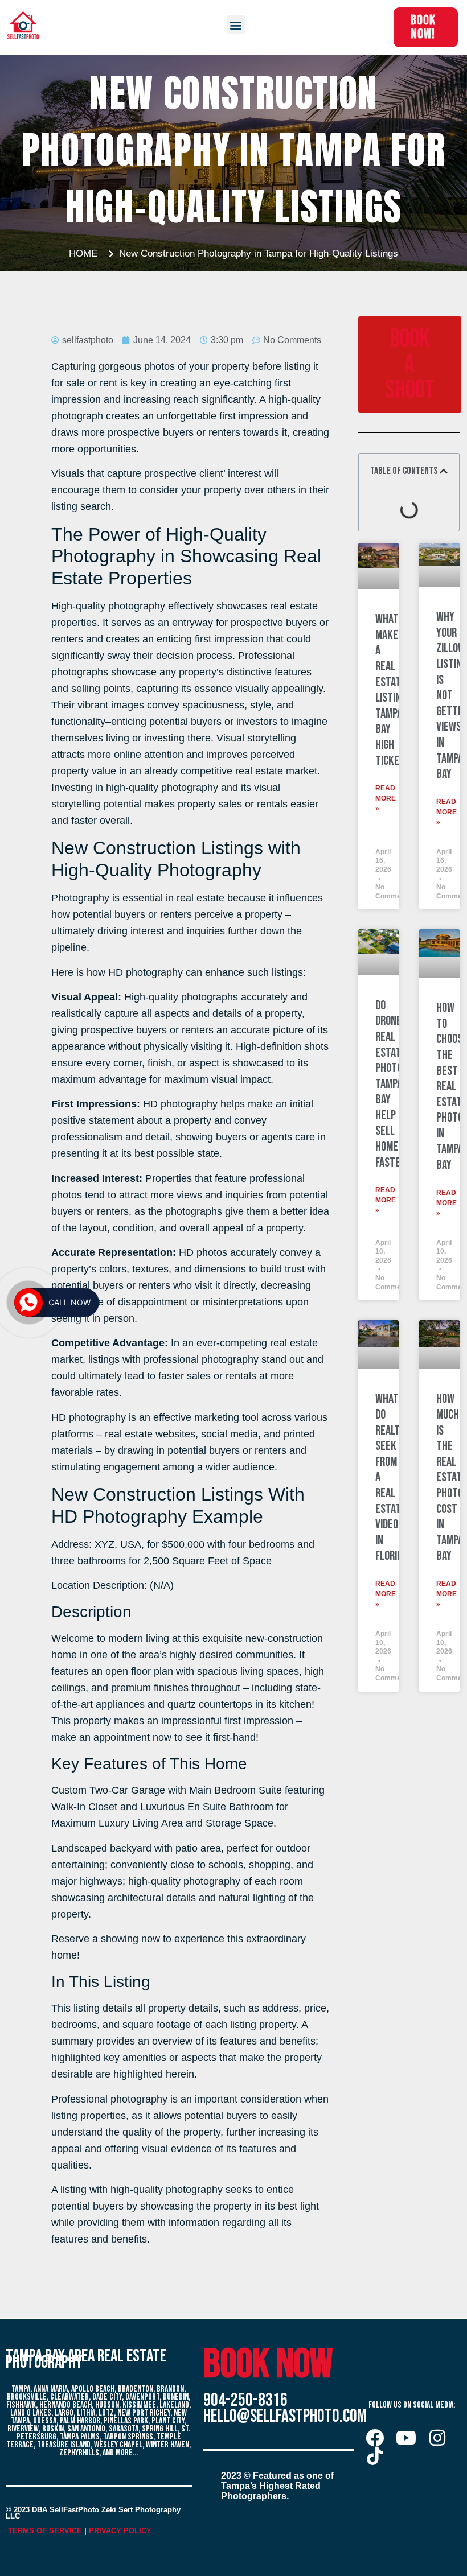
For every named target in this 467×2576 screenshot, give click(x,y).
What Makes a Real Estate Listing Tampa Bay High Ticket (391, 690)
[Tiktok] (375, 2456)
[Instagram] (437, 2438)
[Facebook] (375, 2438)
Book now (268, 2365)
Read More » (386, 798)
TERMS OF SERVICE (45, 2531)
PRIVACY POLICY (120, 2531)
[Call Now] (28, 1303)
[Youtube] (406, 2438)
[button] (236, 25)
